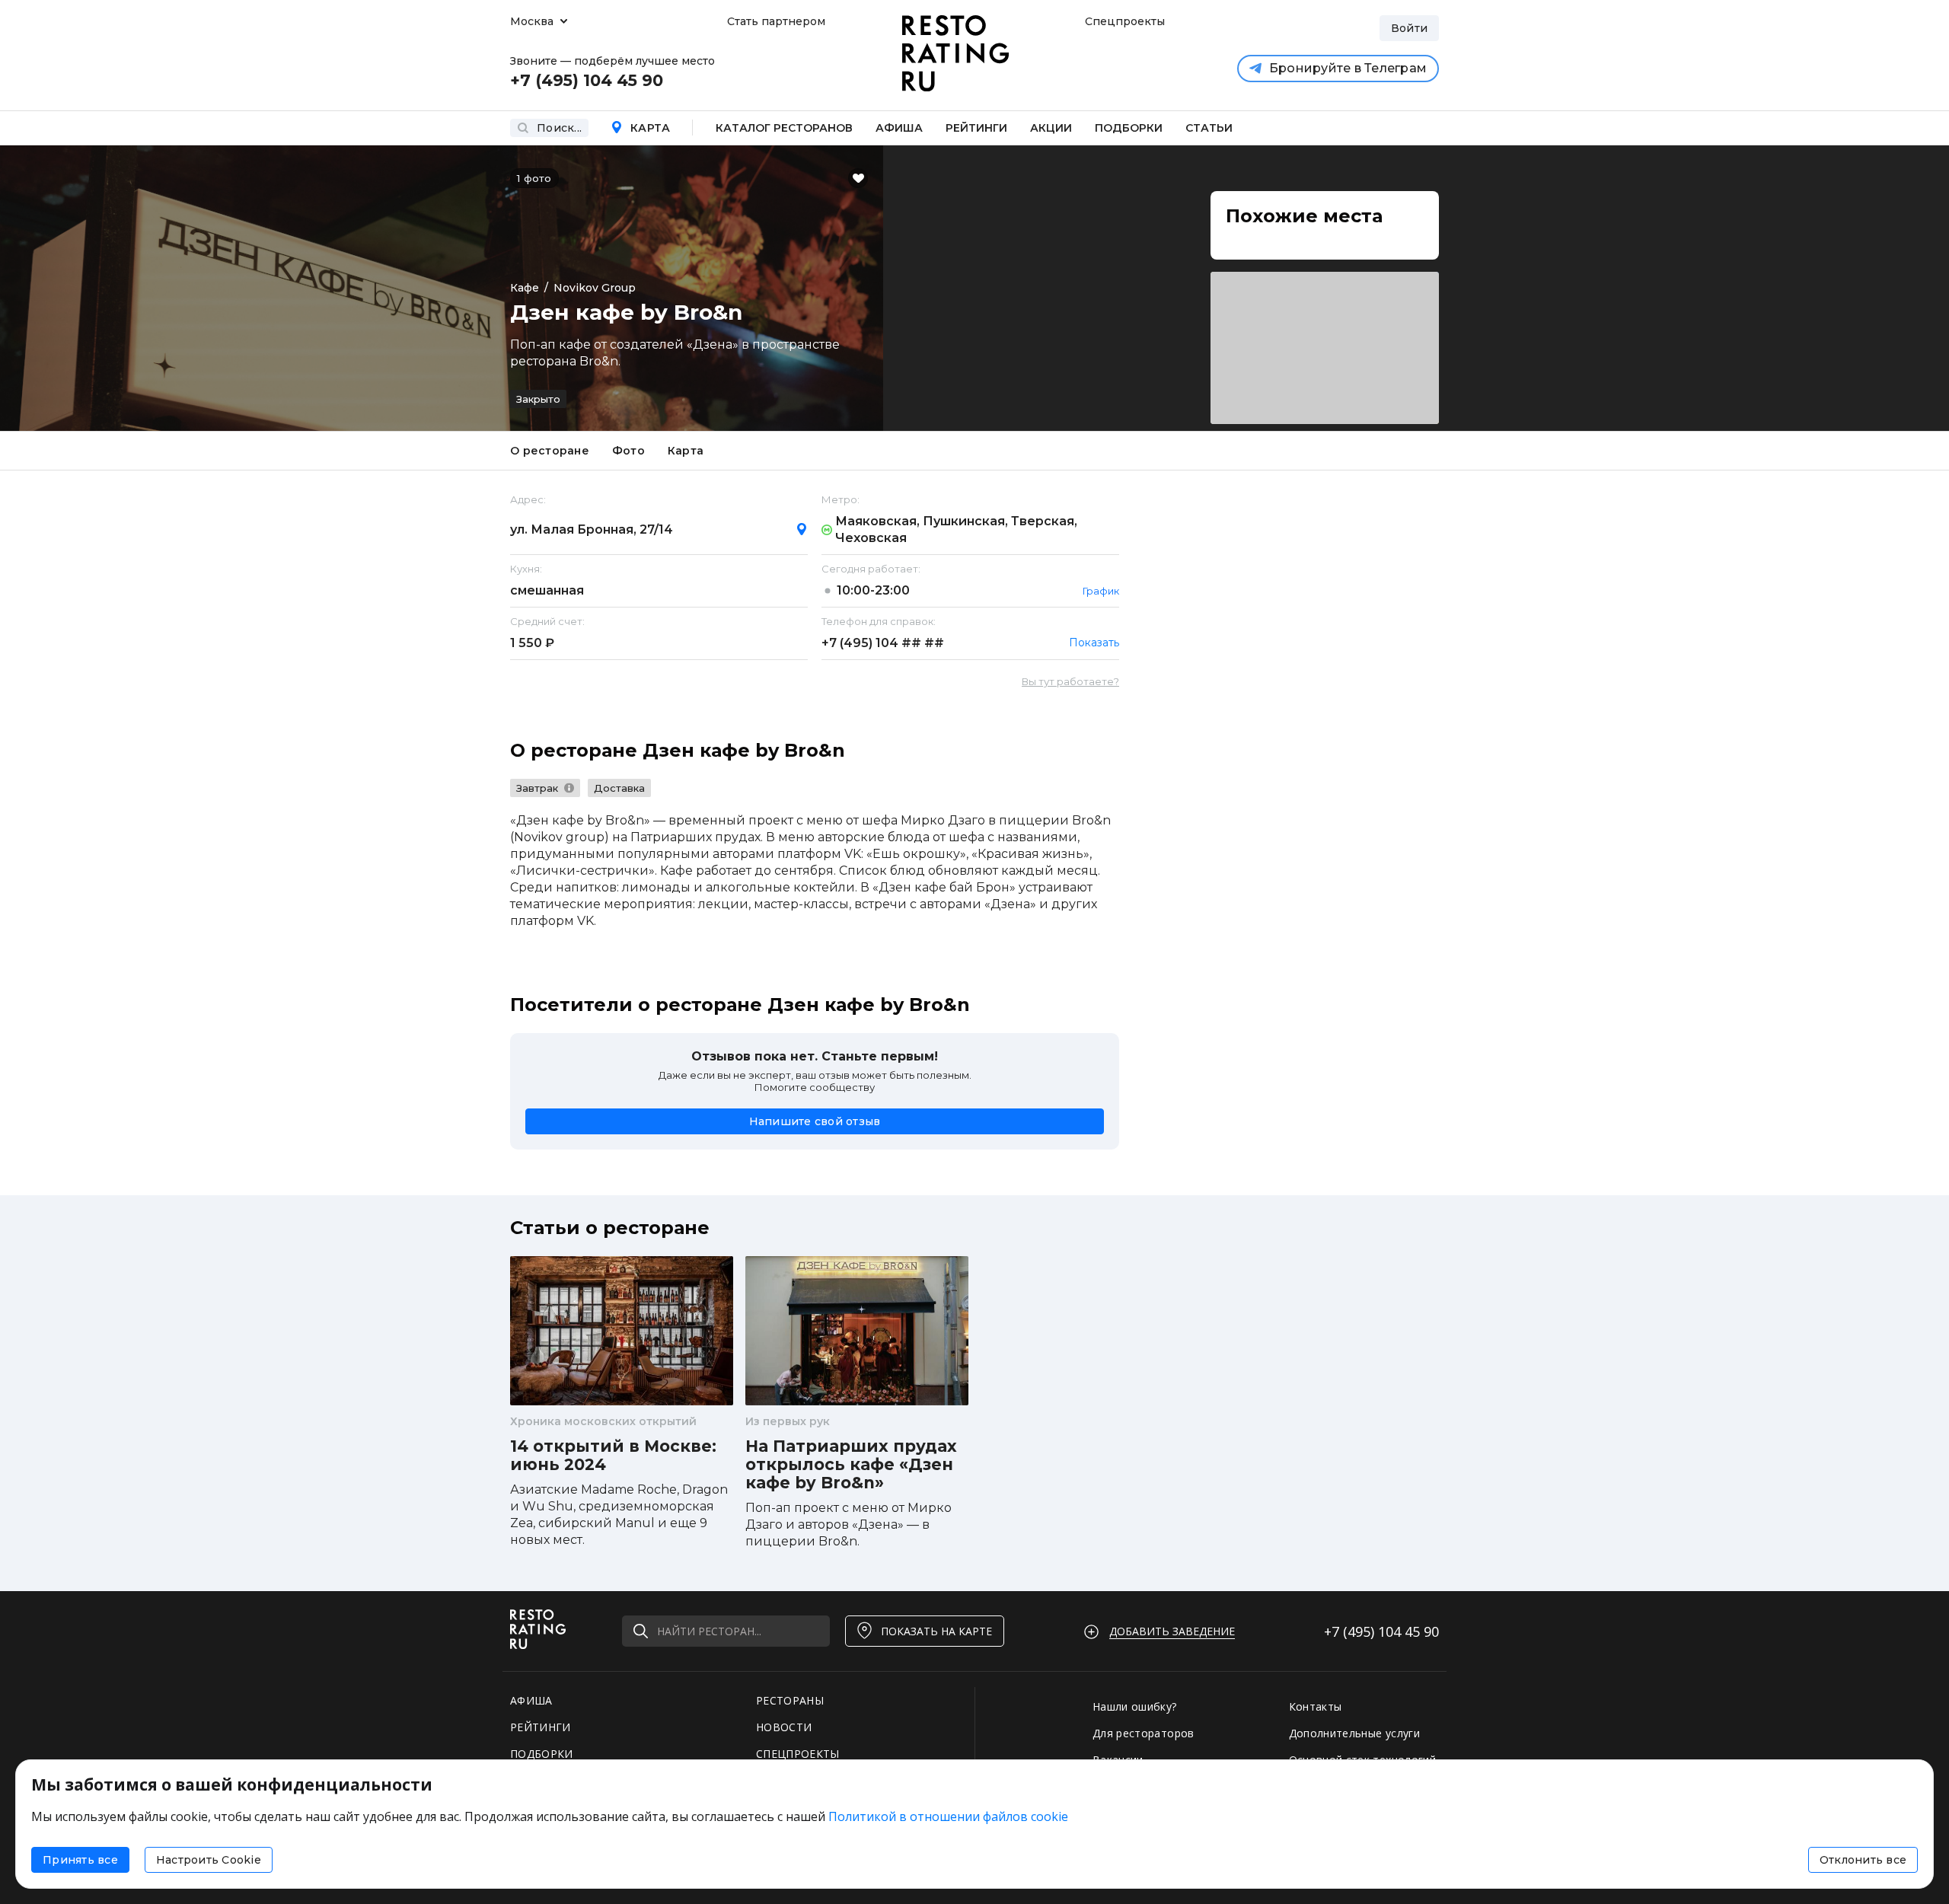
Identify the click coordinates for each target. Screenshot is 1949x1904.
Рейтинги (976, 128)
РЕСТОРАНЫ (790, 1700)
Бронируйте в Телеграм (1348, 68)
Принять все (80, 1860)
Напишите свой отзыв (815, 1121)
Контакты (1316, 1706)
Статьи (1209, 128)
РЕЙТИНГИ (541, 1727)
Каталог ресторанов (784, 128)
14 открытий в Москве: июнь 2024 (613, 1456)
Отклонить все (1863, 1860)
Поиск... (559, 128)
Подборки (1129, 128)
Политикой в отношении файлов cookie (948, 1816)
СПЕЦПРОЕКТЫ (798, 1754)
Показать (1094, 643)
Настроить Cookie (209, 1860)
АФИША (531, 1700)
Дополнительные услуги (1354, 1733)
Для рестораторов (1144, 1733)
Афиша (899, 128)
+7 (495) (883, 643)
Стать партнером (776, 21)
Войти (1409, 28)
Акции (1051, 128)
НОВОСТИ (784, 1727)
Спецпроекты (1123, 21)
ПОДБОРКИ (542, 1754)
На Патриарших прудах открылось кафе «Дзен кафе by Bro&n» (851, 1465)
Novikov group (595, 288)
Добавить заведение (1172, 1631)
